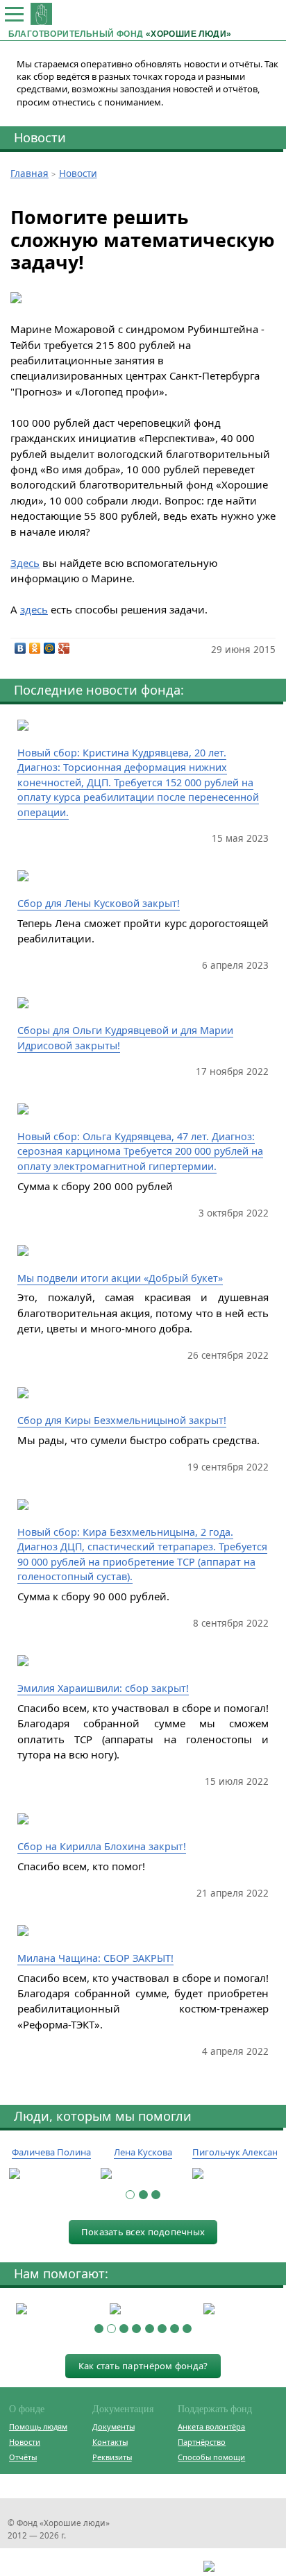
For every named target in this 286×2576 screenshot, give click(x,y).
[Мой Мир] (50, 648)
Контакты (110, 2442)
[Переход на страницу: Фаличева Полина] (51, 2174)
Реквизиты (112, 2457)
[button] (130, 2195)
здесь (34, 609)
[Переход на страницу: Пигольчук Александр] (235, 2174)
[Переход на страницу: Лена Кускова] (143, 2174)
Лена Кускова (143, 2152)
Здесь (25, 563)
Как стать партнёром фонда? (143, 2366)
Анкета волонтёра (211, 2426)
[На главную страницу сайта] (41, 14)
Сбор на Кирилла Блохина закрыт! (102, 1846)
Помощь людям (38, 2426)
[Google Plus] (64, 648)
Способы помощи (211, 2457)
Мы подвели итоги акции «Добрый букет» (120, 1278)
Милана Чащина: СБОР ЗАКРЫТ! (95, 1958)
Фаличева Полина (51, 2152)
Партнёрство (202, 2442)
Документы (113, 2426)
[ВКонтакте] (20, 648)
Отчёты (23, 2457)
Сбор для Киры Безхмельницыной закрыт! (122, 1420)
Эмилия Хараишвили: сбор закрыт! (103, 1688)
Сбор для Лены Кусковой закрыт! (99, 903)
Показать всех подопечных (143, 2232)
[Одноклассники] (35, 648)
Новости (40, 137)
